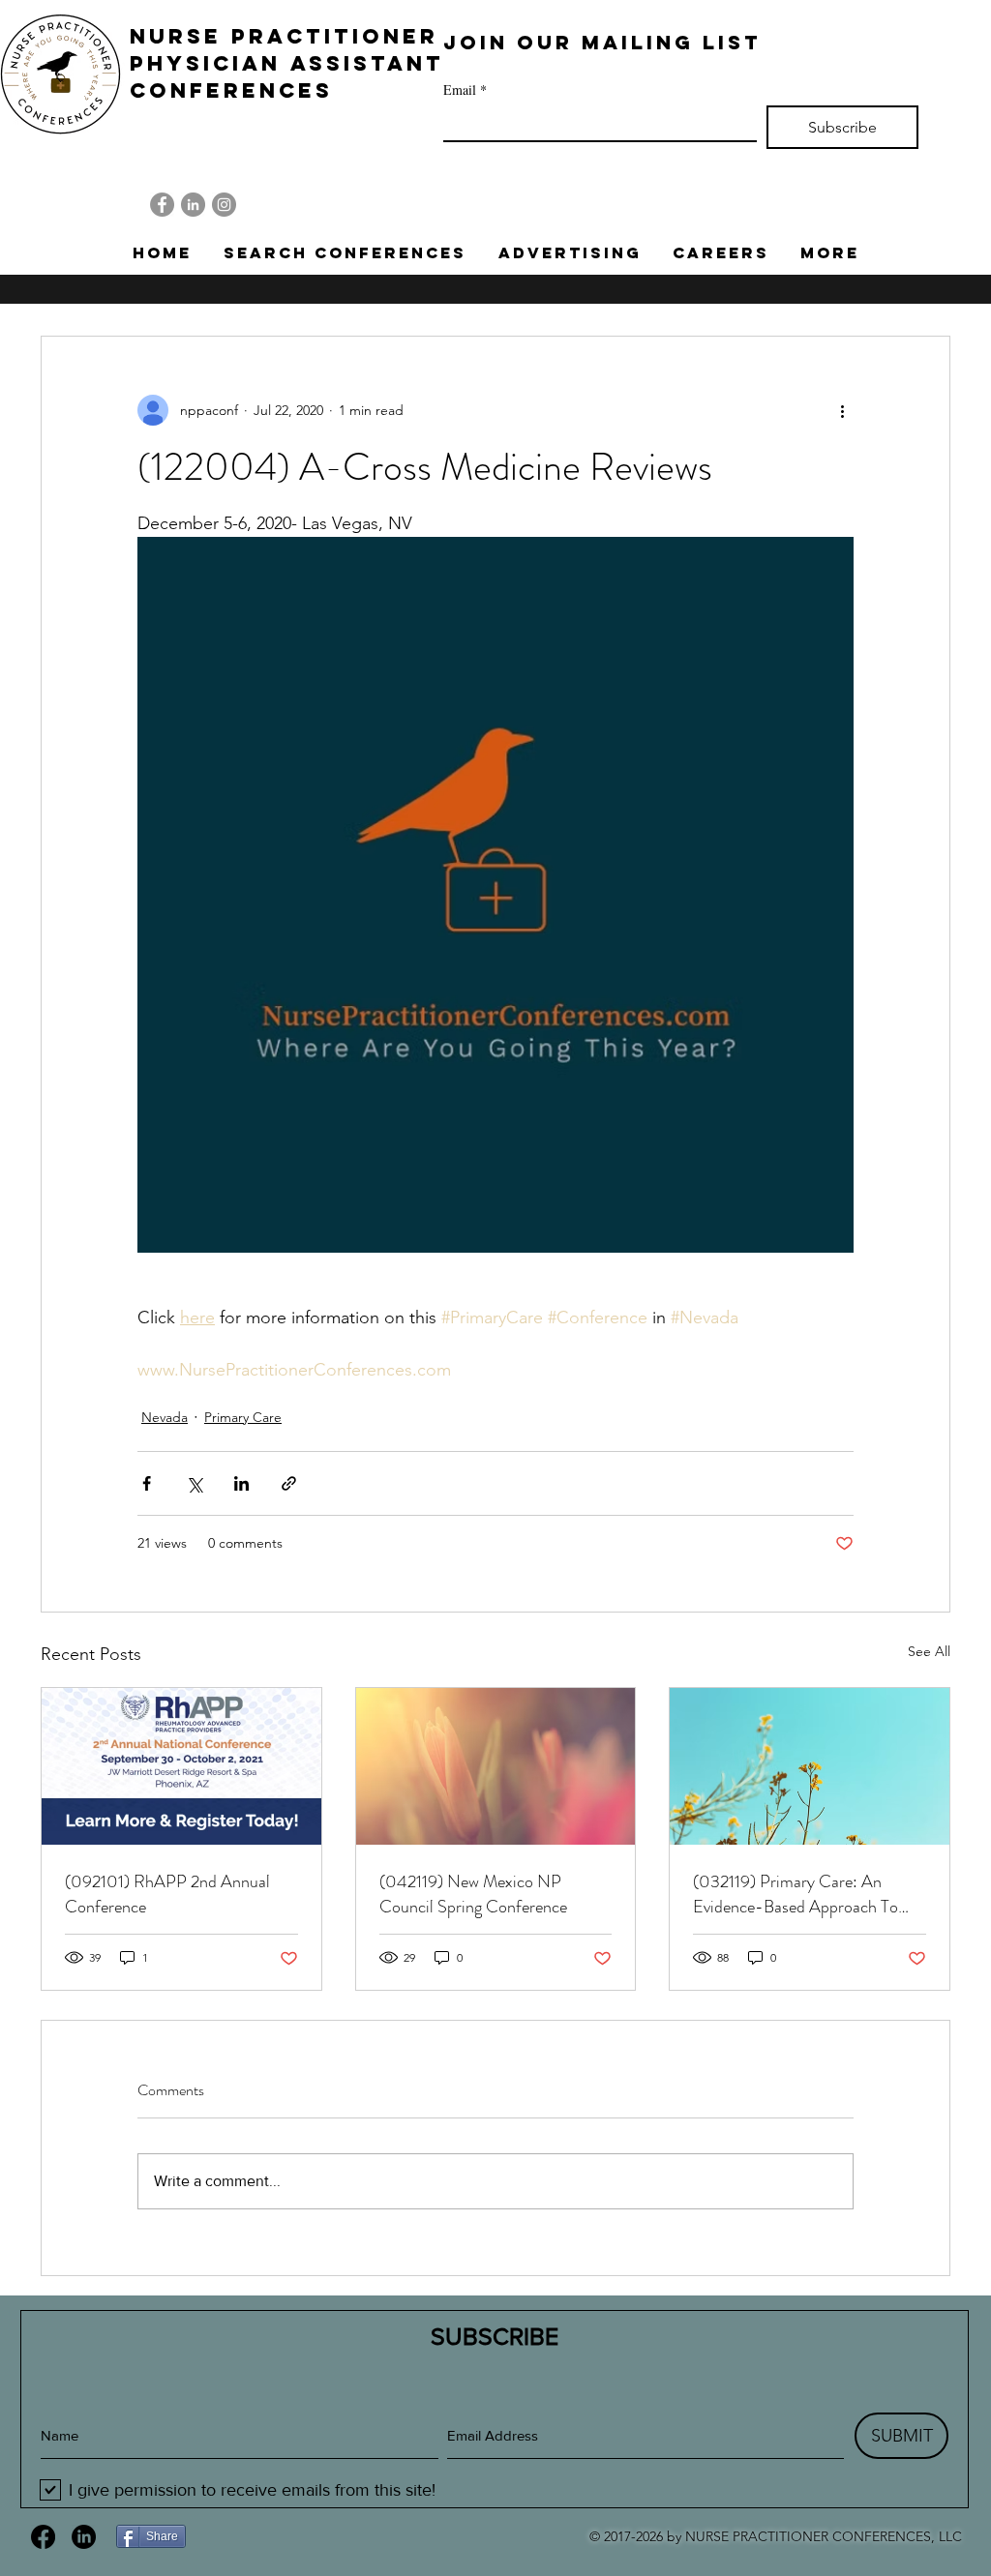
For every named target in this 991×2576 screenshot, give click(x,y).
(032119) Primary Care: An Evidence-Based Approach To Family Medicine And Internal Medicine (796, 1894)
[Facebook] (162, 205)
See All (929, 1651)
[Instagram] (224, 205)
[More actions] (842, 410)
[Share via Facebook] (147, 1483)
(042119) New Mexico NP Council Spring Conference (473, 1894)
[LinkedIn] (193, 205)
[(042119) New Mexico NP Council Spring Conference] (496, 1766)
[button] (345, 252)
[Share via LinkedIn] (241, 1483)
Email (465, 89)
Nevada (165, 1417)
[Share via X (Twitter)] (194, 1483)
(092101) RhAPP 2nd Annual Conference (167, 1894)
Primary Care (243, 1417)
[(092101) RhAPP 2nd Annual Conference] (181, 1766)
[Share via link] (289, 1483)
